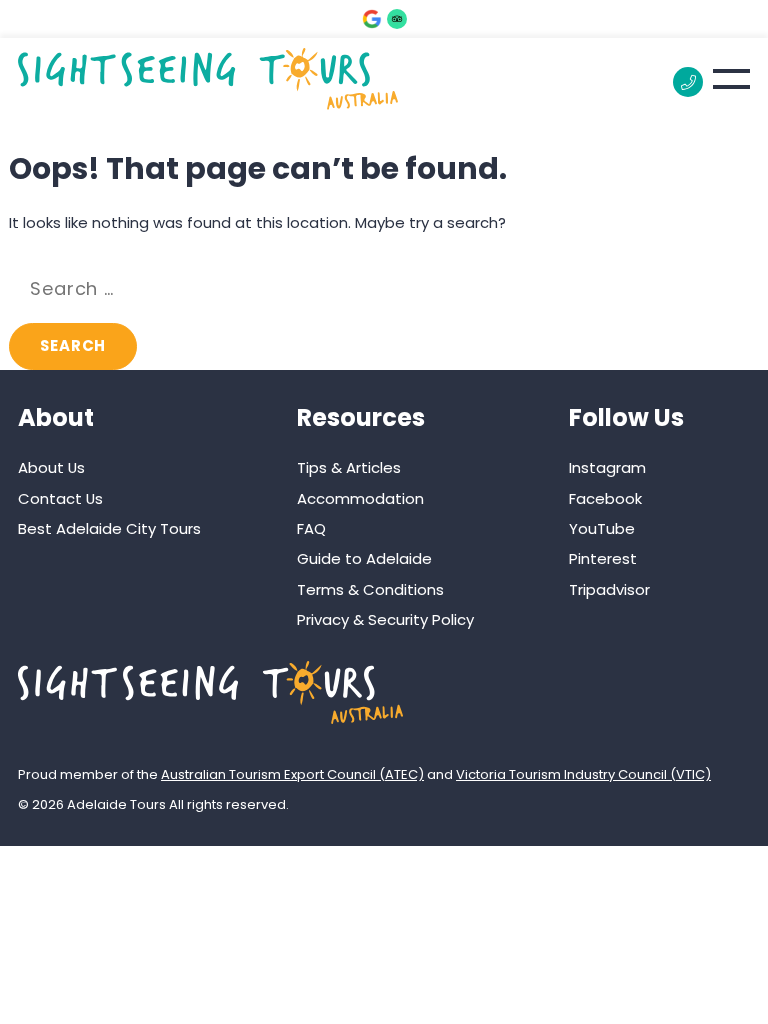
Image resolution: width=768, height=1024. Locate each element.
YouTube (602, 528)
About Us (51, 467)
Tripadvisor (609, 589)
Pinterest (603, 558)
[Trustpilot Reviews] (397, 19)
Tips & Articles (349, 467)
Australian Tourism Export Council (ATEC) (292, 774)
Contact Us (60, 498)
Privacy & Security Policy (385, 619)
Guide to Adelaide (364, 558)
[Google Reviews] (372, 19)
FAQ (311, 528)
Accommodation (360, 498)
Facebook (605, 498)
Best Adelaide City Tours (109, 528)
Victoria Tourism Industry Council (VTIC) (583, 774)
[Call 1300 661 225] (688, 82)
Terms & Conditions (370, 589)
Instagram (607, 467)
